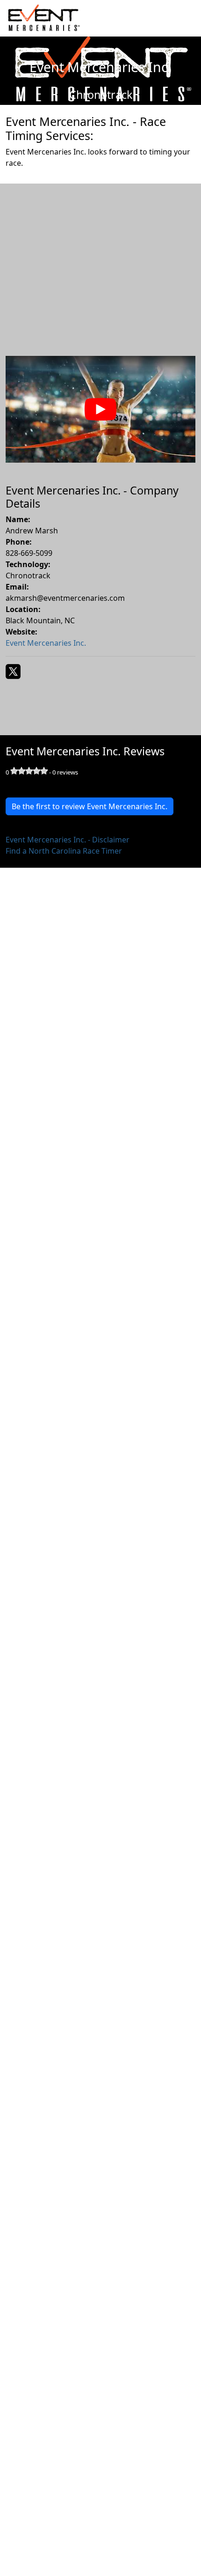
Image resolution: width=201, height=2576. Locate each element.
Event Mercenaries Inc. (46, 643)
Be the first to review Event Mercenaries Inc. (90, 806)
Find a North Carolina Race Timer (64, 851)
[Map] (100, 258)
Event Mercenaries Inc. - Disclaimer (68, 840)
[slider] (29, 771)
